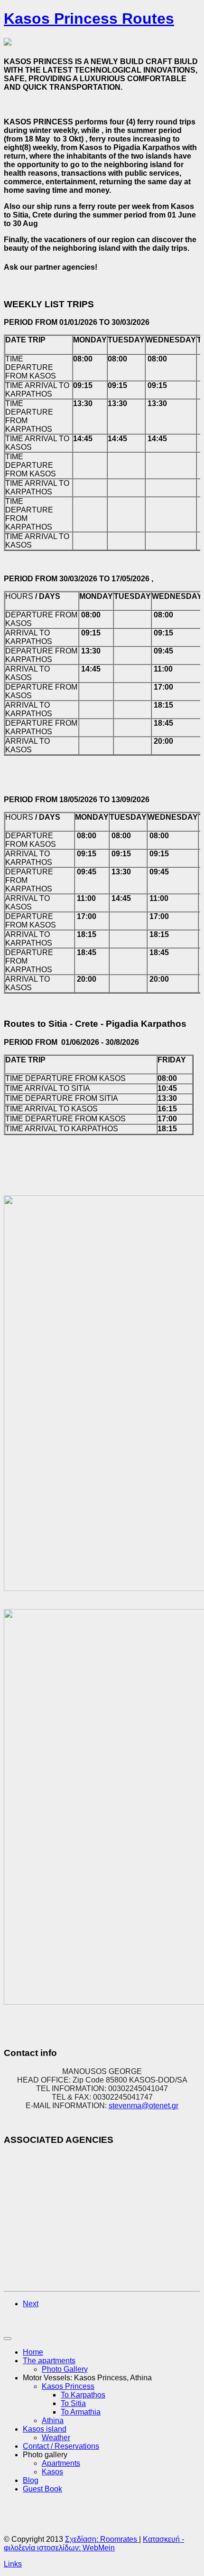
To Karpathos (83, 2395)
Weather (56, 2438)
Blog (31, 2480)
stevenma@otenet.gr (144, 2106)
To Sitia (73, 2403)
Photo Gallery (65, 2369)
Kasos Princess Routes (89, 19)
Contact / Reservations (61, 2446)
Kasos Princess (68, 2386)
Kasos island (45, 2429)
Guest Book (42, 2489)
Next (31, 2304)
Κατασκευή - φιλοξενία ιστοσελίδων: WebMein (94, 2543)
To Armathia (81, 2412)
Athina (53, 2420)
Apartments (61, 2463)
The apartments (49, 2361)
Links (13, 2564)
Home (33, 2352)
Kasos (52, 2472)
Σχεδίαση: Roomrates (102, 2539)
